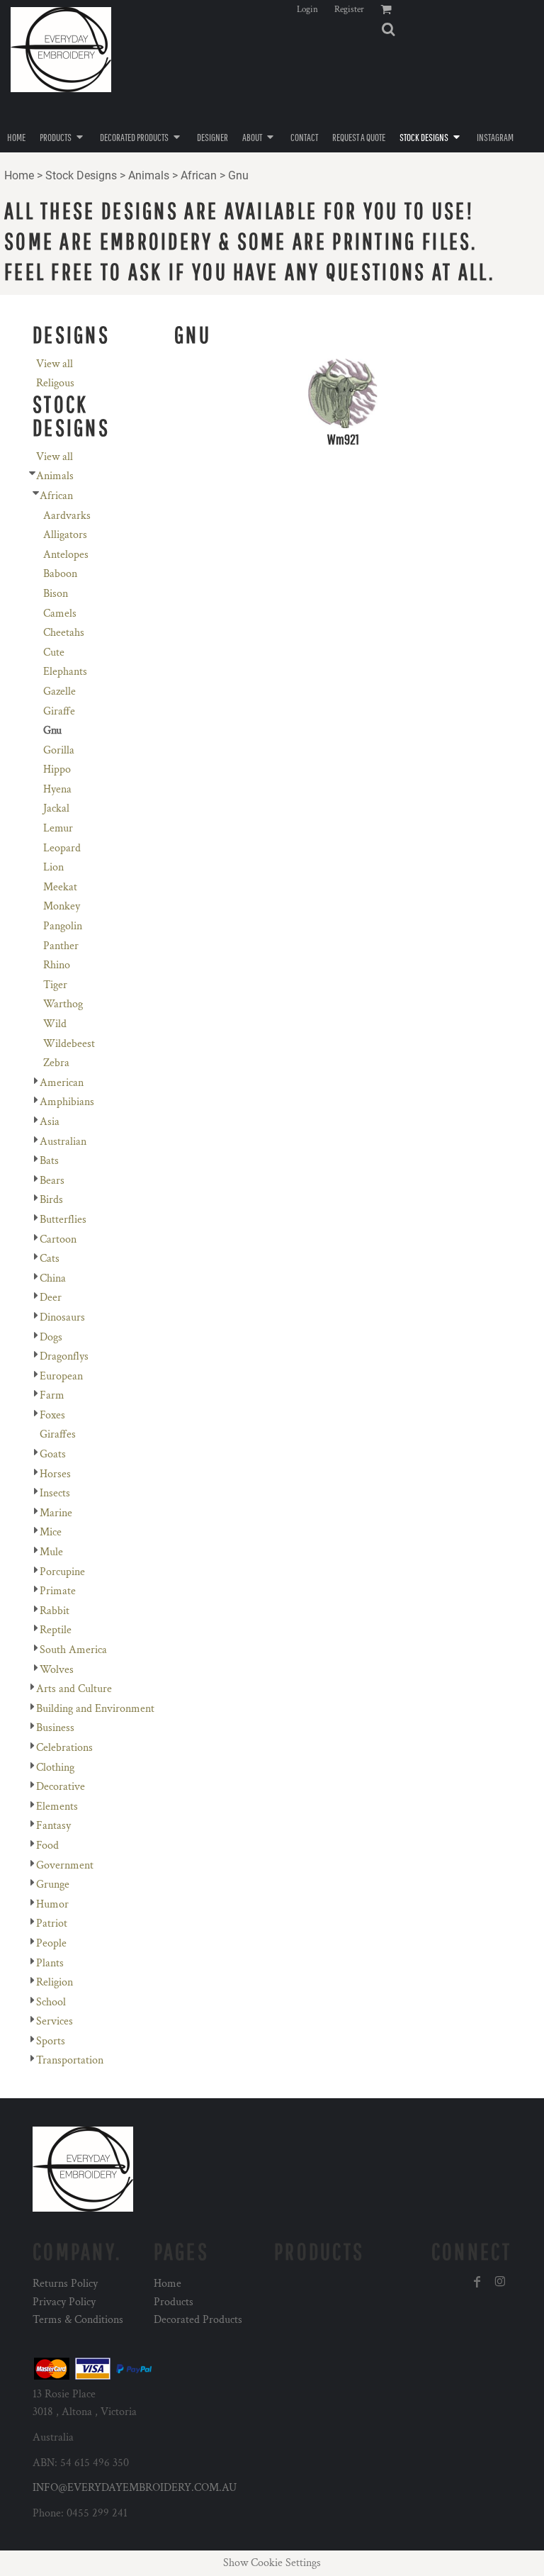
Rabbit (55, 1611)
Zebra (56, 1063)
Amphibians (67, 1102)
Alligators (65, 535)
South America (73, 1650)
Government (65, 1865)
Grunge (53, 1885)
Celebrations (64, 1748)
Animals (149, 175)
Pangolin (63, 926)
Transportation (70, 2060)
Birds (51, 1200)
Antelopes (66, 555)
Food (47, 1846)
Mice (51, 1532)
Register (349, 10)
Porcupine (62, 1572)
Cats (50, 1259)
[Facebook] (477, 2282)
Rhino (57, 965)
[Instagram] (500, 2282)
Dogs (51, 1337)
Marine (56, 1513)
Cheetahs (64, 633)
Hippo (57, 769)
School (51, 2002)
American (62, 1083)
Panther (61, 946)
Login (307, 10)
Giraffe (59, 711)
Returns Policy (65, 2284)
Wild (55, 1024)
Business (55, 1728)
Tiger (55, 985)
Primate (58, 1591)
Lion (53, 867)
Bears (52, 1181)
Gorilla (59, 750)
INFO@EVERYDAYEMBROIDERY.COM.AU (135, 2488)
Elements (57, 1807)
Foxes (52, 1415)
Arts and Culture (74, 1689)
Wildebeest (69, 1044)
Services (55, 2021)
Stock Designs (81, 175)
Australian (63, 1142)
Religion (55, 1982)
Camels (60, 614)
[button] (388, 29)
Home (19, 175)
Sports (51, 2041)
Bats (49, 1161)
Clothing (55, 1768)
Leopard (62, 848)
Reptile (56, 1630)
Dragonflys (64, 1356)
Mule (51, 1552)
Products (174, 2302)
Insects (55, 1493)
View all (55, 364)
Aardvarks (67, 516)
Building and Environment (95, 1709)
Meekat (60, 887)
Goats (53, 1454)
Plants (50, 1963)
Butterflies (63, 1220)
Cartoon (58, 1239)
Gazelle (59, 691)
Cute (54, 653)
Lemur (58, 828)
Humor (52, 1904)
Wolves (57, 1670)
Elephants (65, 672)
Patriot (52, 1923)
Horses (55, 1474)
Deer (51, 1298)
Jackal (56, 808)
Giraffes (58, 1434)
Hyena (57, 789)
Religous (55, 383)
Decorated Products (198, 2320)
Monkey (62, 906)
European (61, 1376)
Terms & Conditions (78, 2320)
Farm (52, 1395)
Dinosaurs (62, 1317)
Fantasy (53, 1826)
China (53, 1278)
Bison (56, 594)
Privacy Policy (64, 2302)
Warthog (63, 1004)
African (199, 175)
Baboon (60, 574)
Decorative (61, 1787)
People (51, 1943)
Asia (50, 1122)
